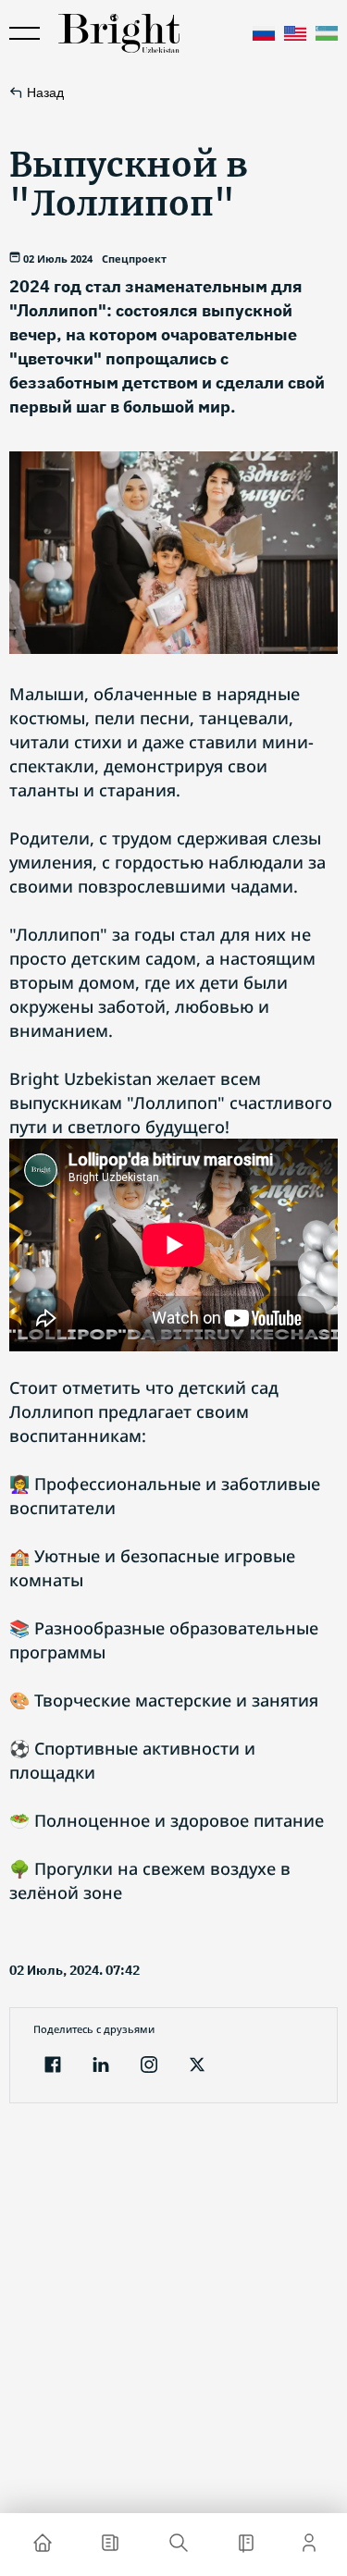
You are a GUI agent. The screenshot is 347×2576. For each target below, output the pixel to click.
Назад (45, 92)
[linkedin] (101, 2067)
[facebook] (53, 2067)
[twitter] (197, 2067)
